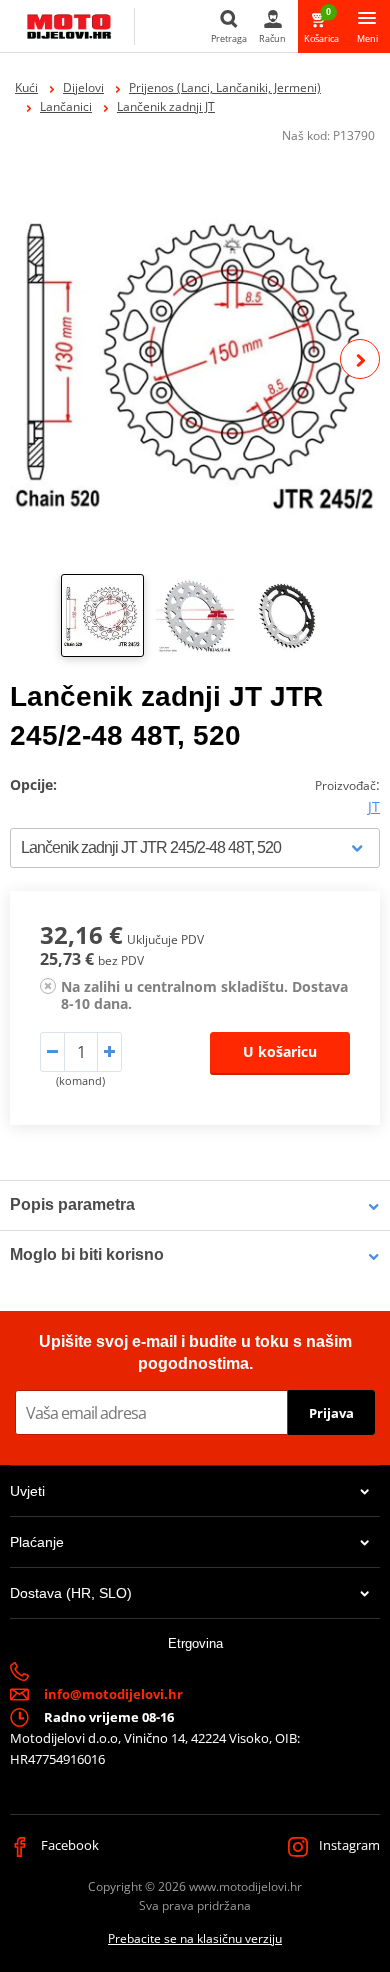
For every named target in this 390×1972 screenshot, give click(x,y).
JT (374, 806)
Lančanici (66, 106)
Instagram (348, 1845)
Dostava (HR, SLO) (71, 1593)
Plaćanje (37, 1542)
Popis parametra (72, 1204)
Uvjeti (27, 1491)
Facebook (68, 1845)
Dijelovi (83, 87)
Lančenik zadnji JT (166, 106)
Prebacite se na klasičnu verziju (195, 1938)
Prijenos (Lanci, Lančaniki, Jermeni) (225, 87)
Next (360, 359)
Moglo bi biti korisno (87, 1254)
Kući (26, 87)
